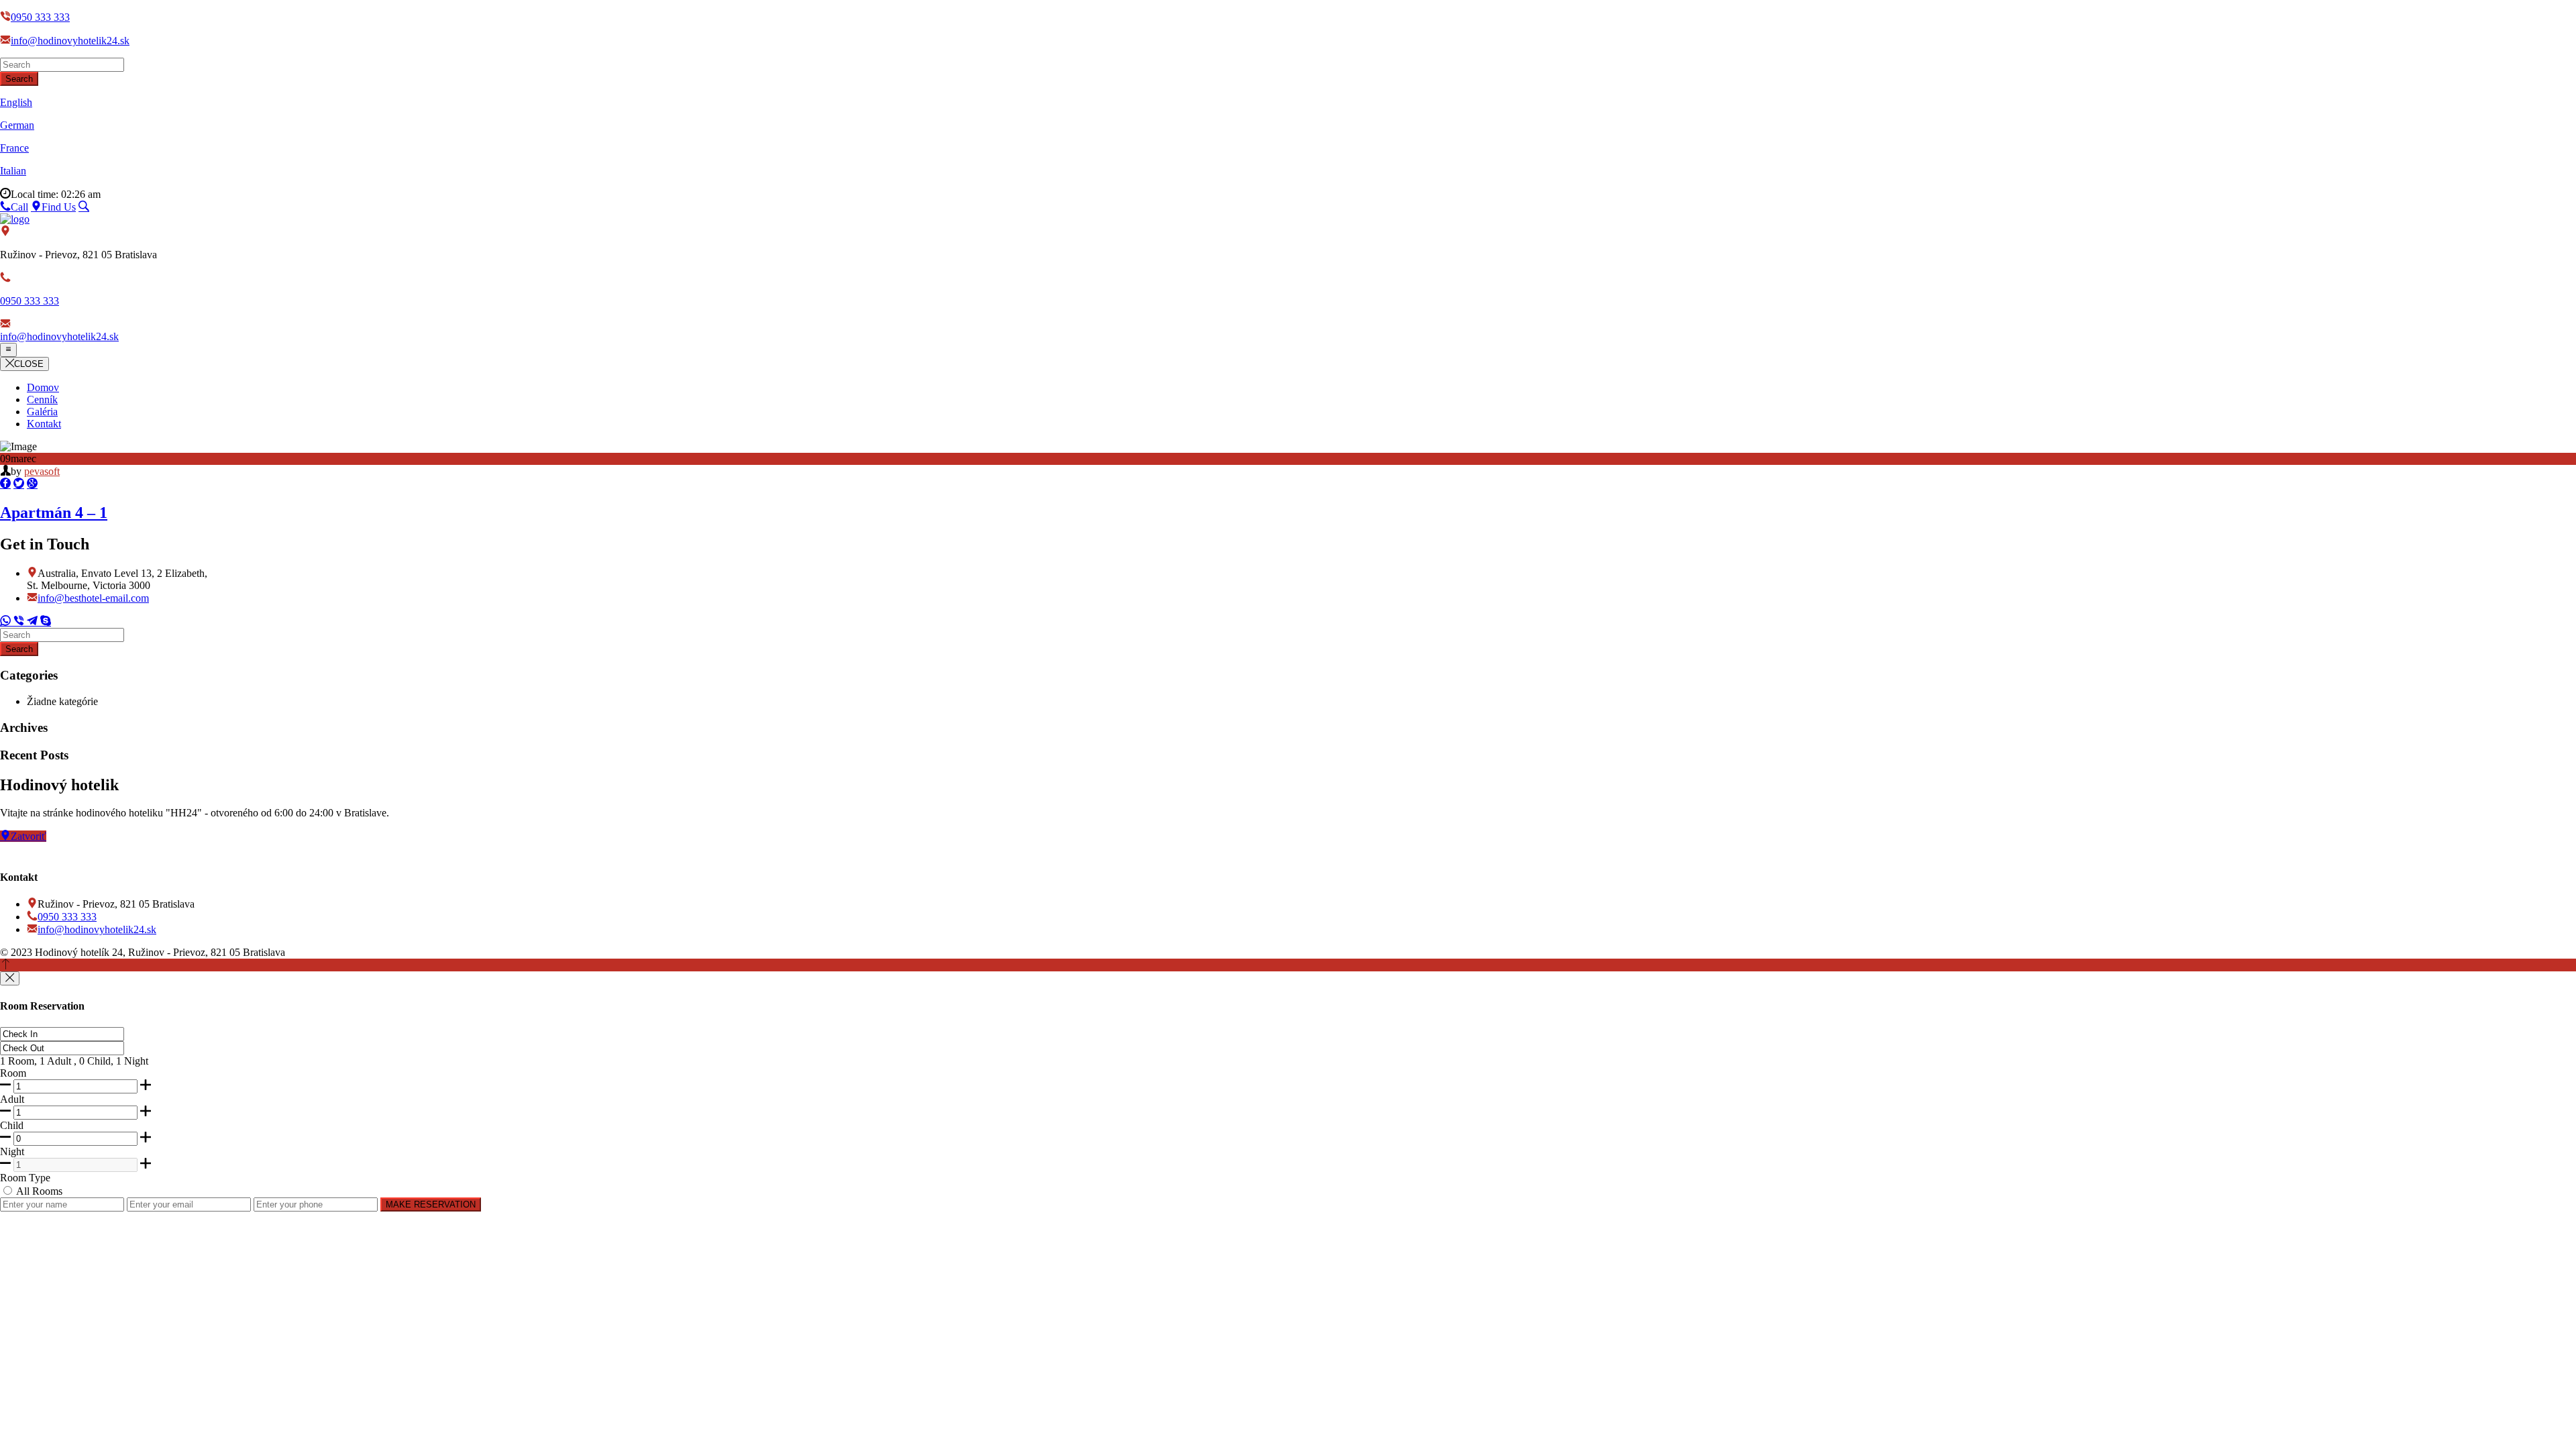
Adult (12, 1099)
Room (13, 1073)
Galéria (42, 412)
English (16, 102)
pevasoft (42, 471)
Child (12, 1125)
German (17, 125)
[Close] (10, 978)
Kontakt (44, 424)
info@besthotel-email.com (93, 598)
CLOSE (29, 364)
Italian (13, 171)
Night (12, 1151)
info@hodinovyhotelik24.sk (70, 41)
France (14, 148)
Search (19, 79)
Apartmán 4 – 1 (54, 513)
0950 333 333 (40, 17)
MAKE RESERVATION (431, 1204)
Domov (43, 387)
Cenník (42, 399)
